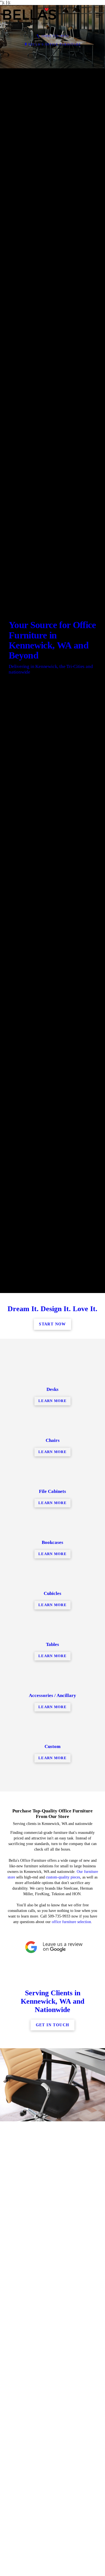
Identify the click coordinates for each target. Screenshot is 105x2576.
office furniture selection (71, 2437)
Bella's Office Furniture (55, 44)
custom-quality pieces (63, 2392)
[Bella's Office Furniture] (47, 16)
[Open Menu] (98, 16)
